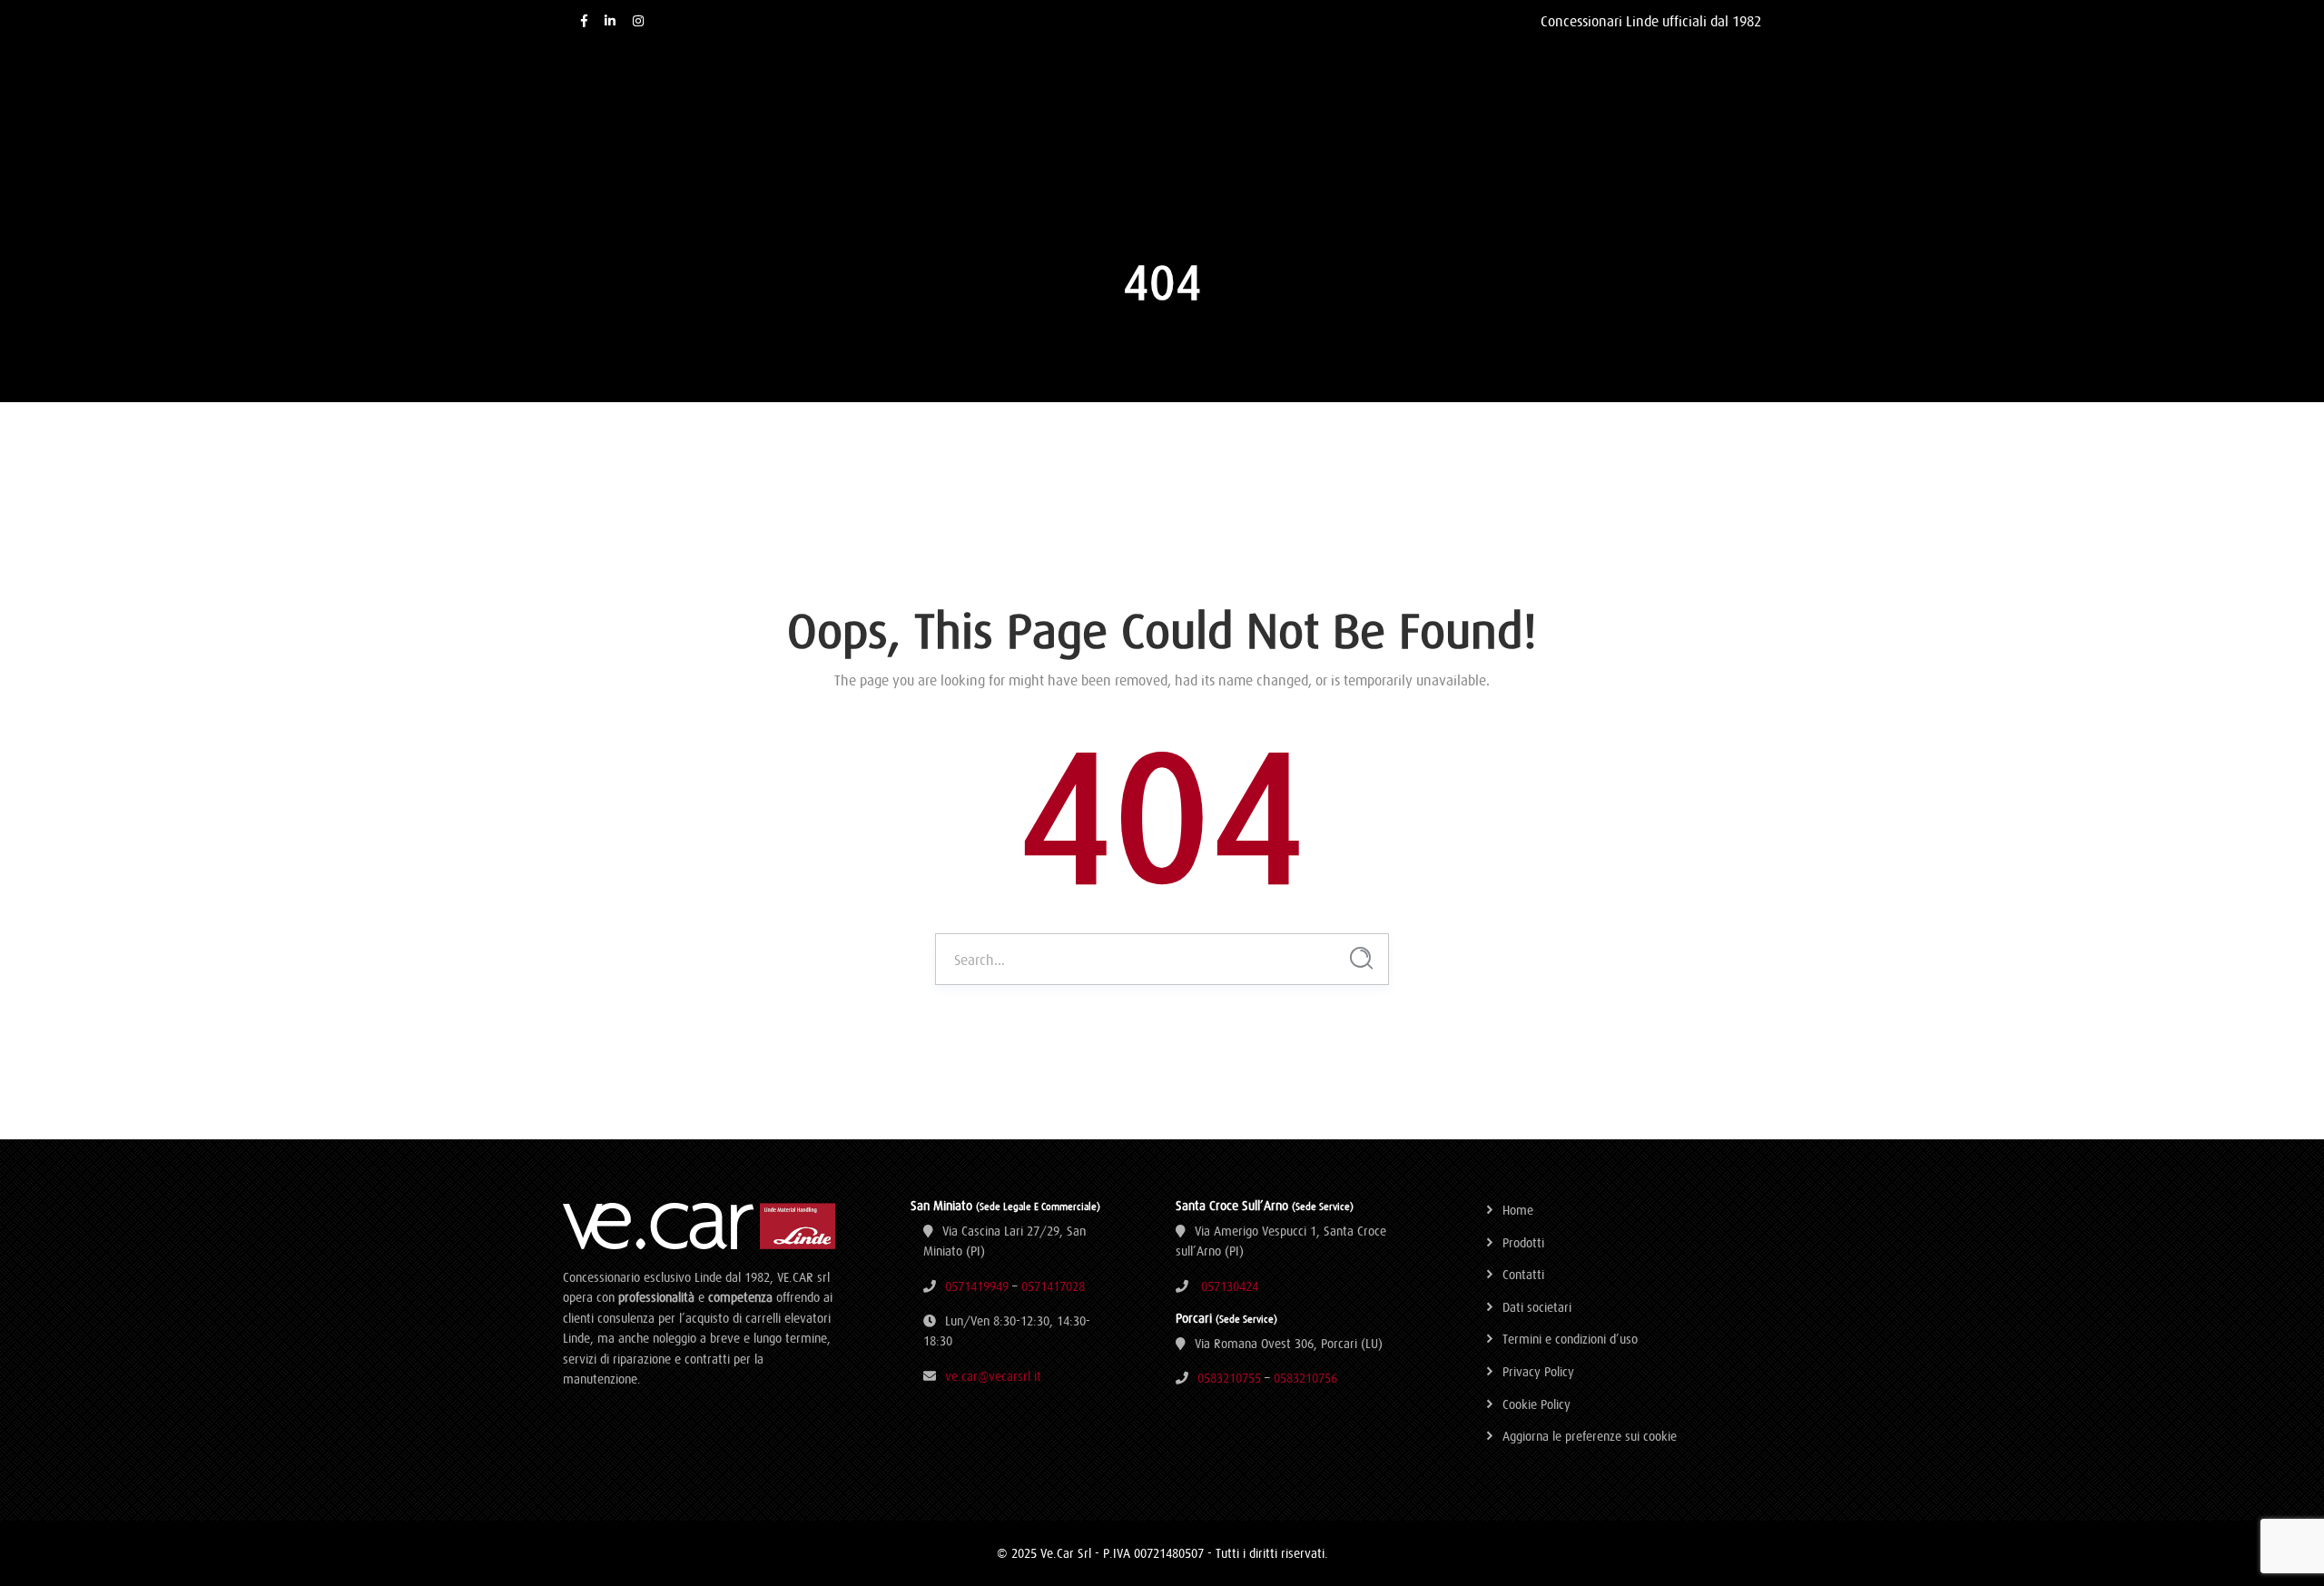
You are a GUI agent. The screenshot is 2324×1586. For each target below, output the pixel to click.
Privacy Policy (1538, 1372)
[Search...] (1361, 958)
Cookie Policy (1536, 1404)
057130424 (1230, 1286)
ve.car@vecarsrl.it (993, 1376)
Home (1518, 1210)
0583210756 (1305, 1378)
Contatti (1523, 1275)
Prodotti (1523, 1243)
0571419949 (977, 1286)
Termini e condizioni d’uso (1570, 1339)
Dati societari (1537, 1307)
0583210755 (1229, 1378)
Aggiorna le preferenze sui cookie (1590, 1436)
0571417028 (1053, 1286)
